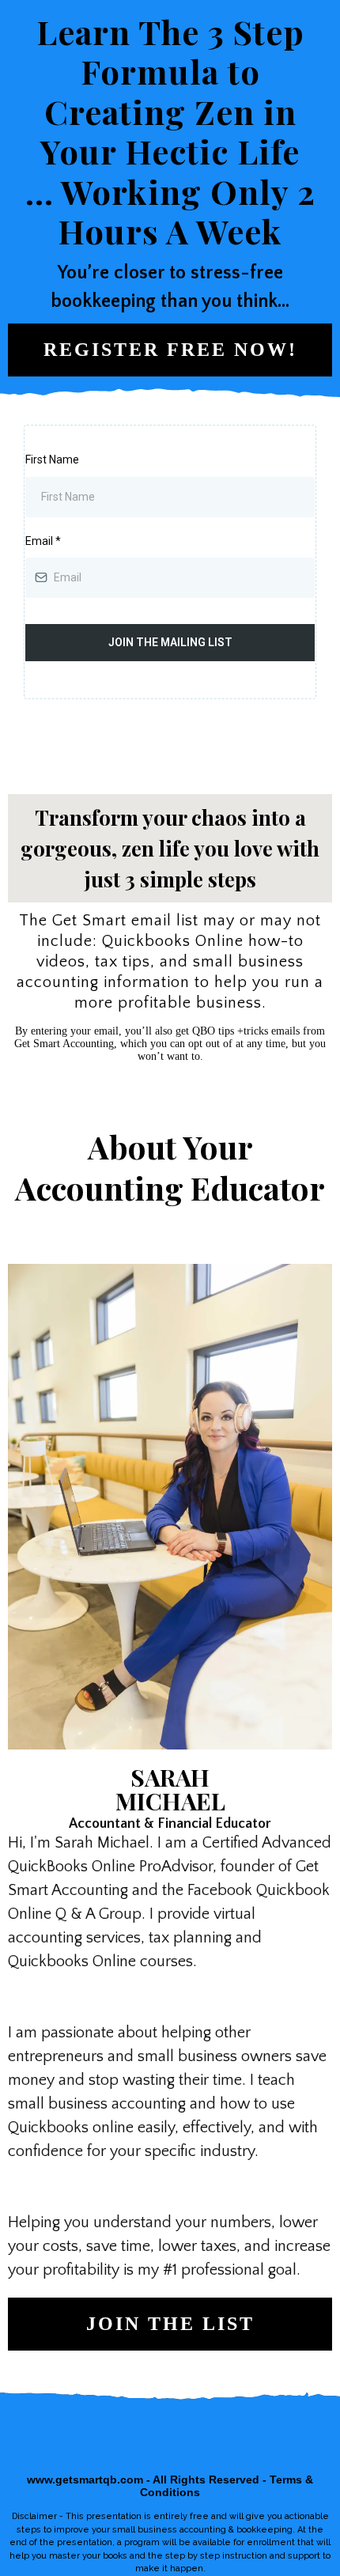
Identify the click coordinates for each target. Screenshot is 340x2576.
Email (43, 541)
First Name (52, 460)
